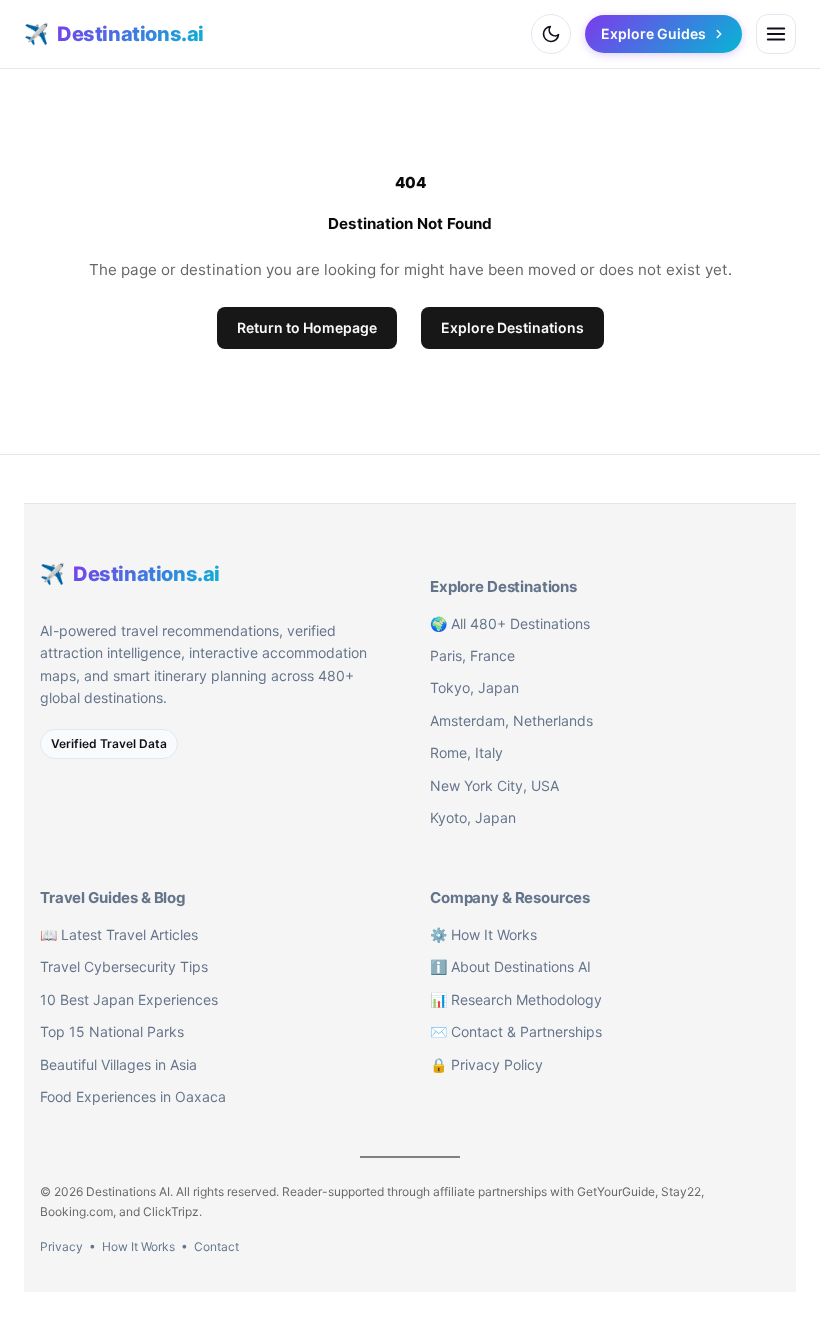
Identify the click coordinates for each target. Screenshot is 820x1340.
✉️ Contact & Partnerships (516, 1031)
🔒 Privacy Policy (486, 1064)
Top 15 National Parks (112, 1031)
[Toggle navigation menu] (776, 34)
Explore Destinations (512, 327)
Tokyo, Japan (474, 687)
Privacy (61, 1246)
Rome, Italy (466, 752)
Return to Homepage (307, 327)
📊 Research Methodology (516, 999)
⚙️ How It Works (483, 934)
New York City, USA (494, 785)
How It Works (138, 1246)
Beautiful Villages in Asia (118, 1064)
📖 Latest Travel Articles (119, 934)
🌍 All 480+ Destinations (510, 623)
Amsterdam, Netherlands (511, 720)
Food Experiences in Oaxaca (133, 1096)
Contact (216, 1246)
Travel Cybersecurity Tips (124, 966)
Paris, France (472, 655)
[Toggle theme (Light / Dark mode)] (551, 34)
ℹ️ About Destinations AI (510, 966)
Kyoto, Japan (473, 817)
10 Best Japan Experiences (129, 999)
